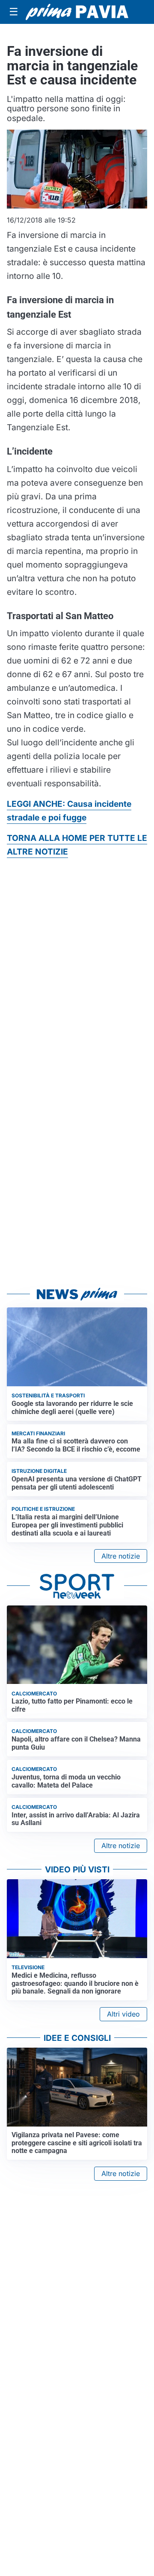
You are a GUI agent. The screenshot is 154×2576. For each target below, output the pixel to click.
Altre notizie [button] (121, 1556)
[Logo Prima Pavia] (77, 12)
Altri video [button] (123, 2014)
